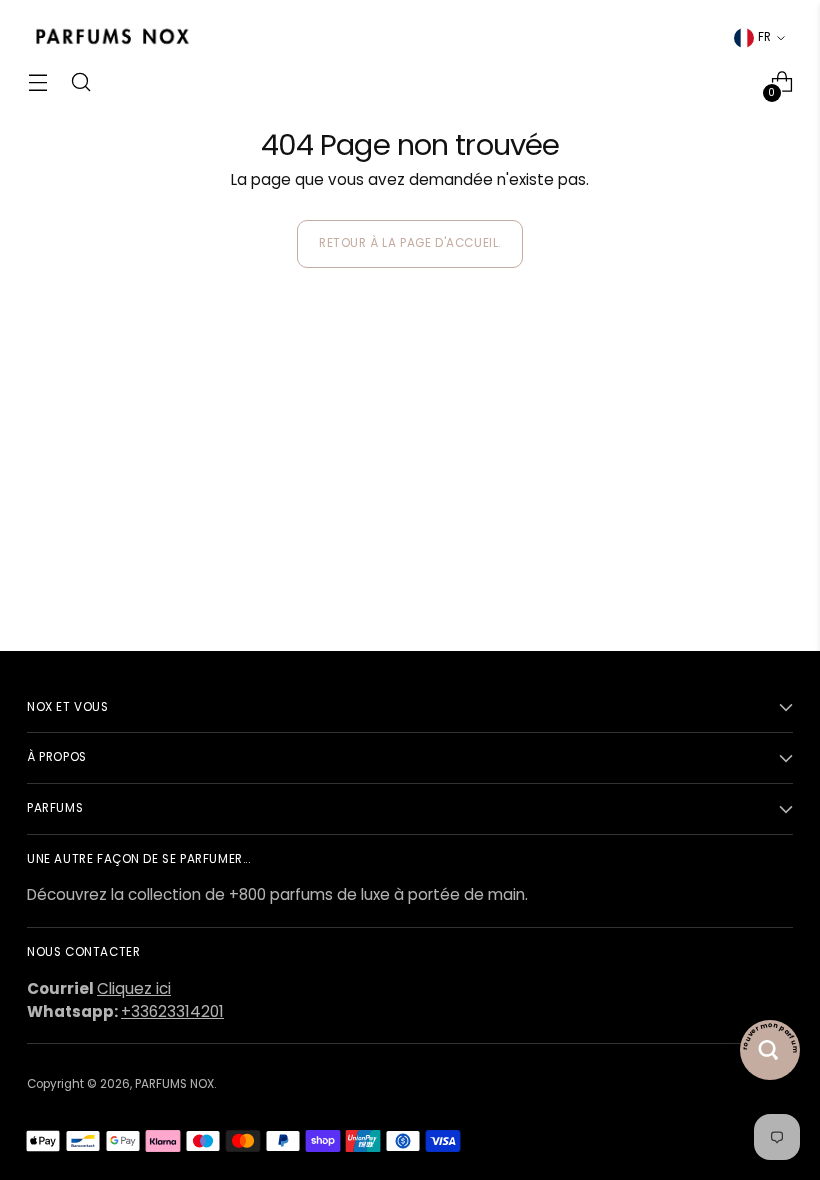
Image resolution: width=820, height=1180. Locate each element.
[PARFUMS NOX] (112, 37)
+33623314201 (172, 1011)
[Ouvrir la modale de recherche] (80, 82)
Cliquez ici (134, 988)
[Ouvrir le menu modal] (37, 82)
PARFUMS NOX (174, 1084)
